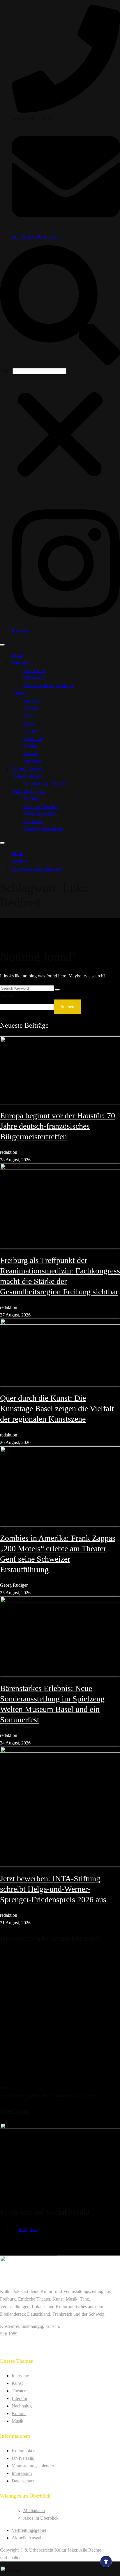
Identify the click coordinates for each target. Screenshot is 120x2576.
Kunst (29, 716)
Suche (6, 371)
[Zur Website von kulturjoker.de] (60, 1070)
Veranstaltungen (26, 776)
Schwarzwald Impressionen (49, 686)
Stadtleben (33, 761)
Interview (32, 701)
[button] (60, 306)
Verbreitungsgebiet (40, 814)
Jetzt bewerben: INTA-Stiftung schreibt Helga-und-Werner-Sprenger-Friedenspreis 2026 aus (53, 1889)
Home (17, 655)
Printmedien (23, 663)
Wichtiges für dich (28, 791)
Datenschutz (23, 2481)
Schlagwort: (36, 869)
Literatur (31, 731)
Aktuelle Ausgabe (28, 769)
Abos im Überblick (41, 806)
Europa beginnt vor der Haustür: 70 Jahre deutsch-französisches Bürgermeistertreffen (58, 1126)
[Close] (2, 843)
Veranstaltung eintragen (45, 784)
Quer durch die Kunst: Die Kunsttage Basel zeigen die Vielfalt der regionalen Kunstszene (57, 1408)
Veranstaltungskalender (33, 2466)
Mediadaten (34, 799)
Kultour (30, 754)
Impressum (33, 822)
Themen (19, 693)
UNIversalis (34, 678)
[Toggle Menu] (2, 645)
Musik (29, 723)
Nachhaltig (33, 738)
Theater (30, 708)
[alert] (60, 2025)
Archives (20, 861)
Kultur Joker (35, 670)
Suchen (7, 996)
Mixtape (31, 746)
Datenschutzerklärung (43, 829)
